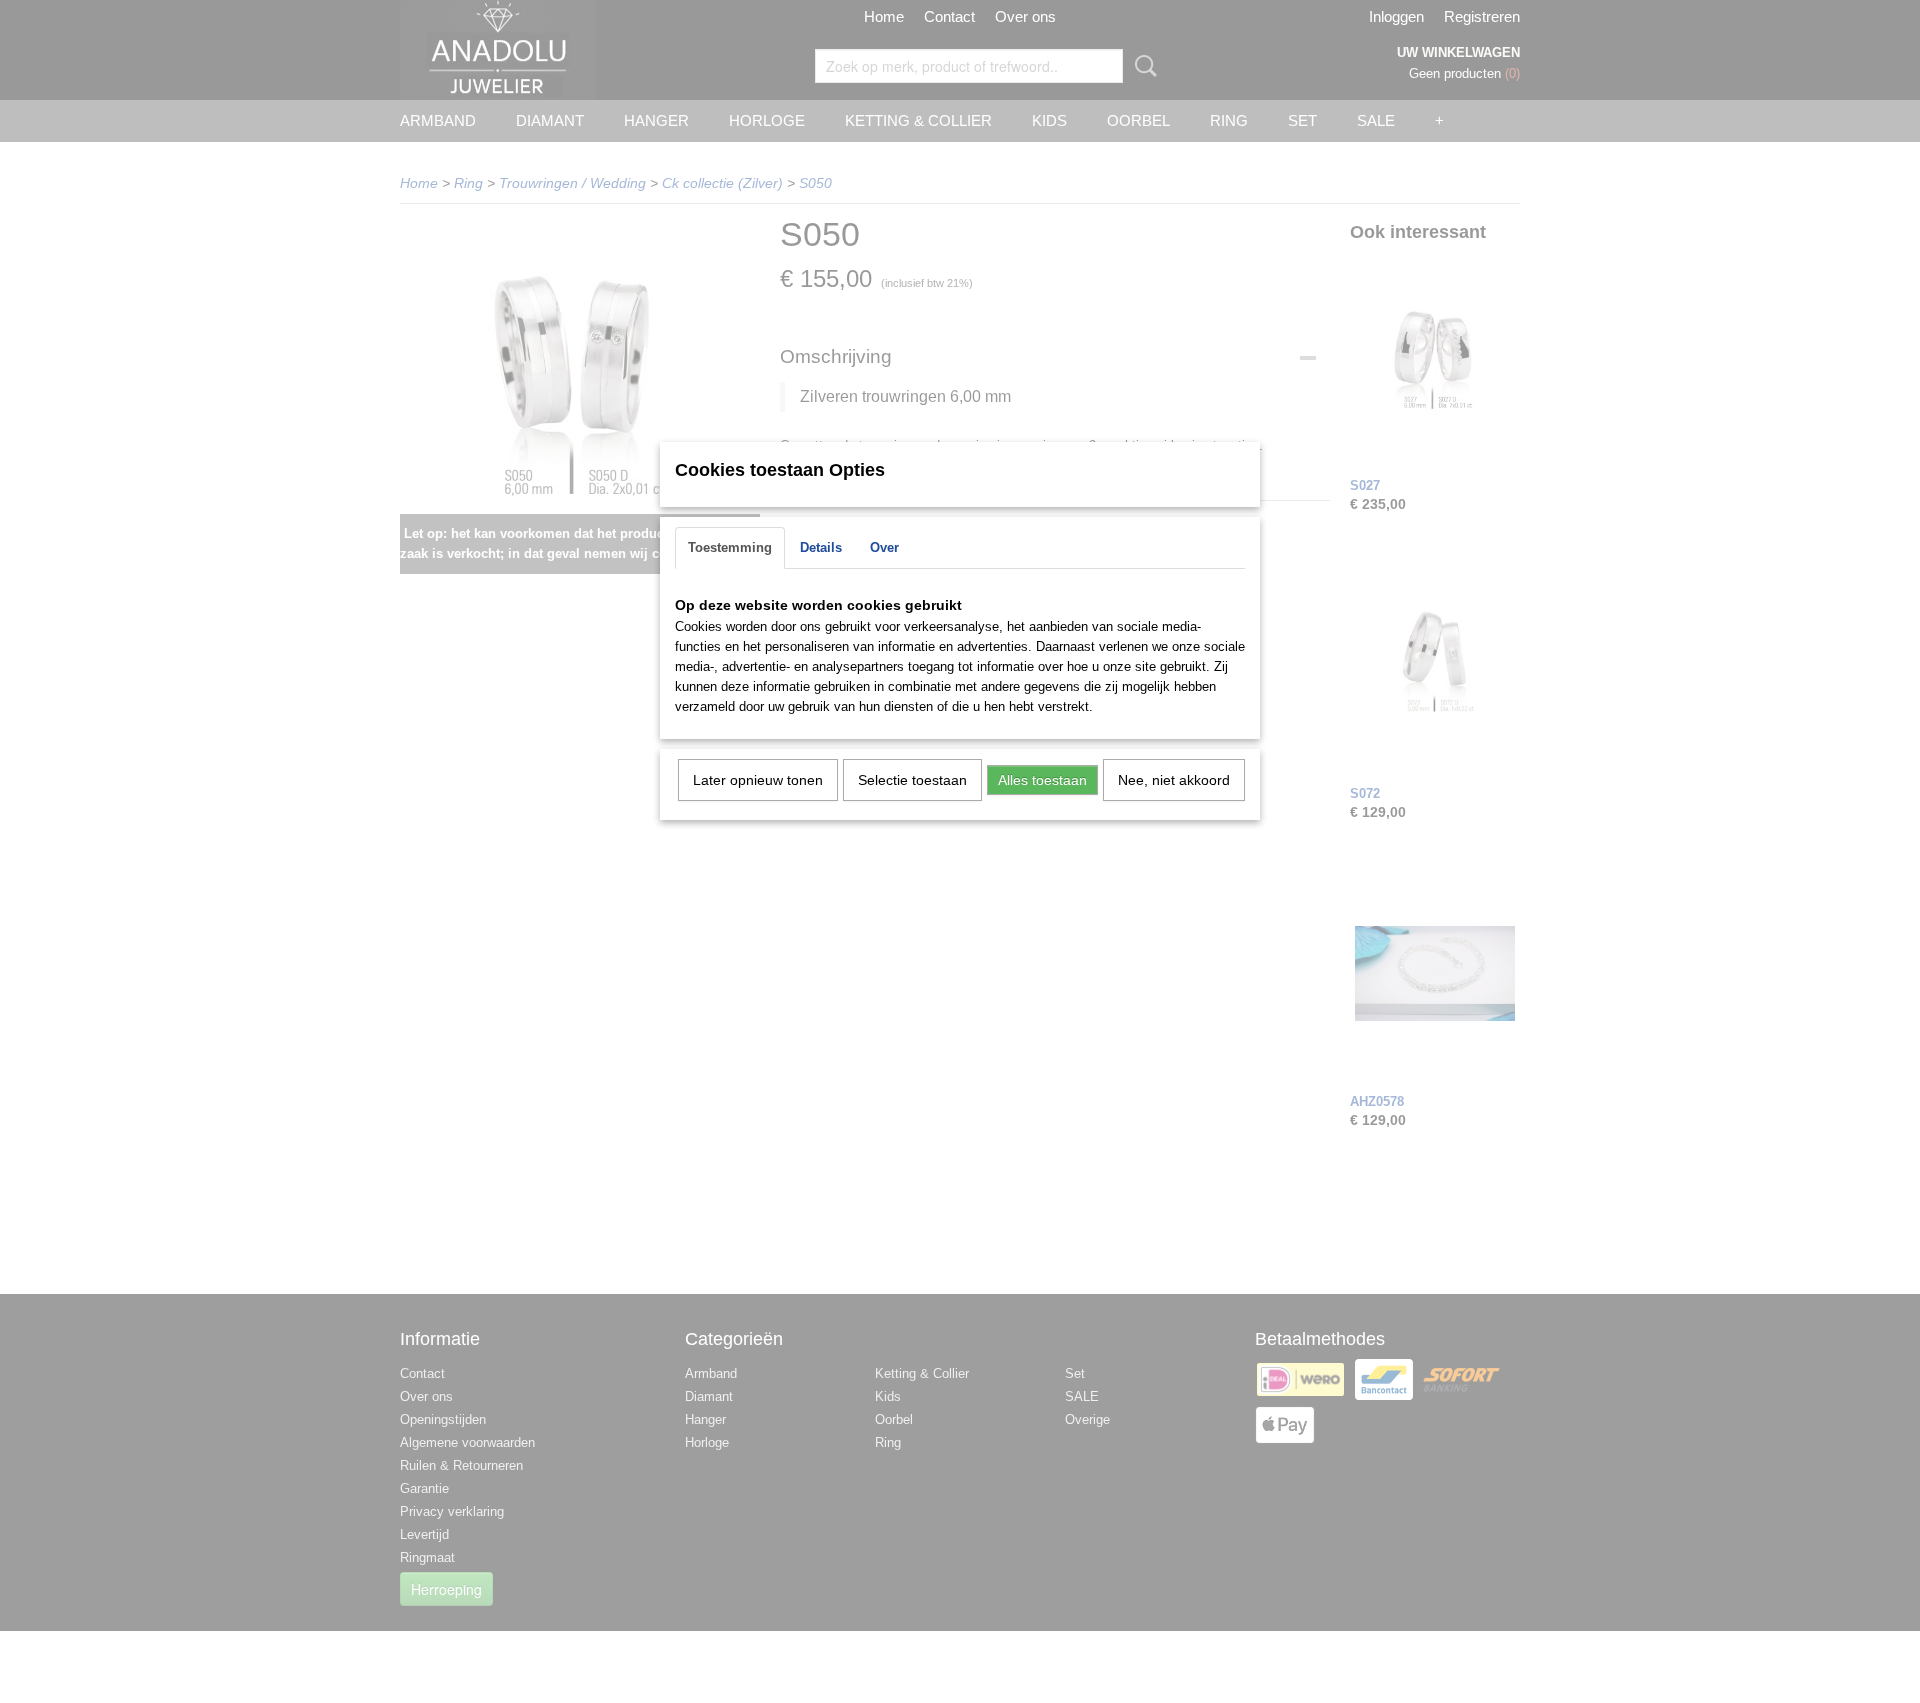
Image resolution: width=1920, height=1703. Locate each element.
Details (821, 547)
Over (884, 547)
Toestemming (730, 547)
